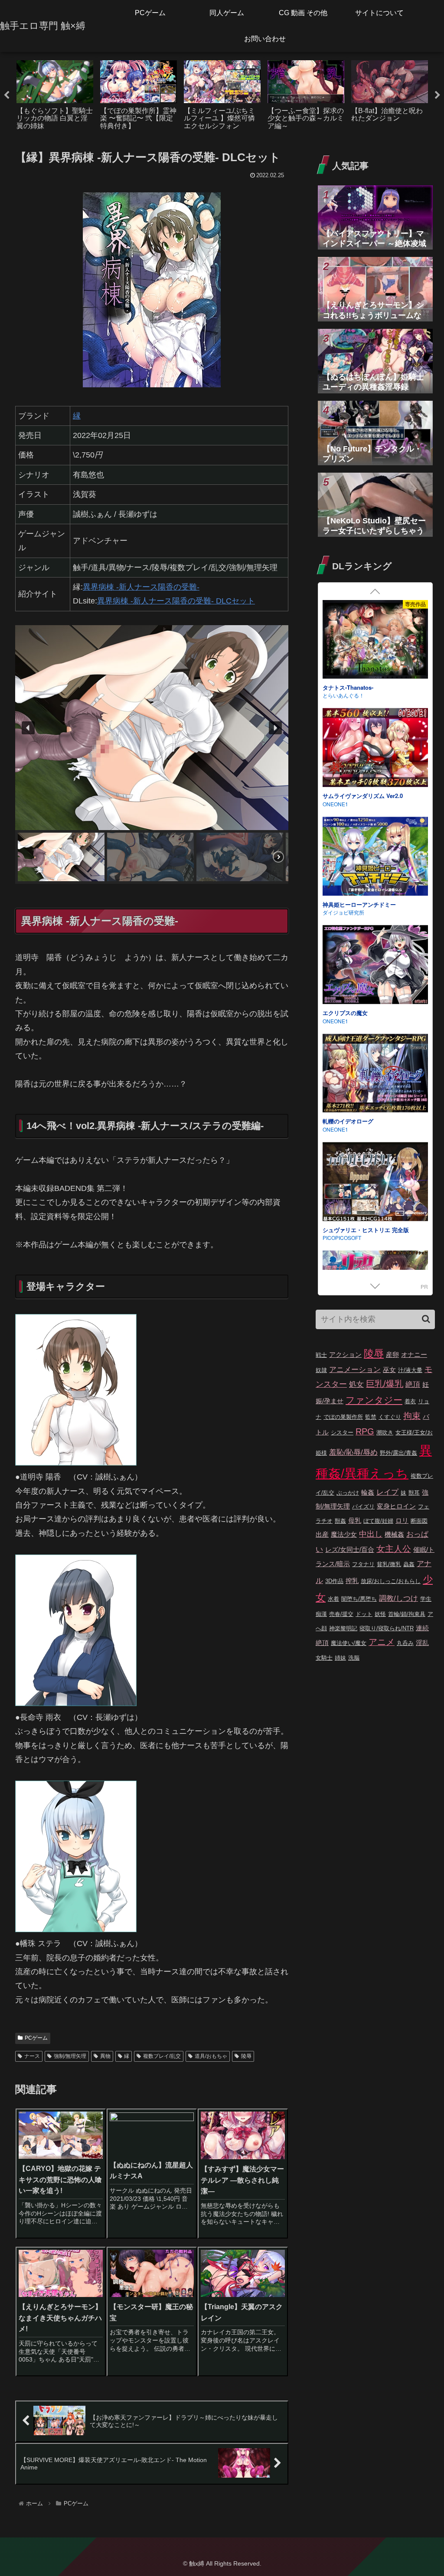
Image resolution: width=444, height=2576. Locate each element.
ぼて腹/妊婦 (378, 1521)
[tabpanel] (55, 94)
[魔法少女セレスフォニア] (375, 749)
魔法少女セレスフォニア (354, 796)
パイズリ (363, 1507)
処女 (356, 1384)
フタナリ (363, 1564)
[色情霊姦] (375, 1074)
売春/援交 (341, 1614)
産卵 (392, 1355)
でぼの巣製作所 (343, 1417)
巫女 (389, 1370)
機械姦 (394, 1534)
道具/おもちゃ (211, 2056)
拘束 (412, 1416)
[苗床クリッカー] (375, 857)
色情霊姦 (334, 1121)
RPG (365, 1431)
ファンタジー (374, 1400)
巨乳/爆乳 (385, 1384)
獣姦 (340, 1521)
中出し (371, 1534)
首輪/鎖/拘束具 (407, 1614)
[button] (28, 728)
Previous (7, 95)
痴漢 (321, 1614)
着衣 (410, 1401)
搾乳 (352, 1581)
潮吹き (385, 1432)
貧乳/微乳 (389, 1564)
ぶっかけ (348, 1493)
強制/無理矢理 (70, 2056)
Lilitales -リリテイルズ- (353, 1013)
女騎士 (324, 1658)
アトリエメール (341, 1246)
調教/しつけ (398, 1598)
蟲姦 (409, 1564)
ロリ (402, 1520)
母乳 (355, 1520)
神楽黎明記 (343, 1628)
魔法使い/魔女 (349, 1643)
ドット (364, 1614)
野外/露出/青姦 (398, 1453)
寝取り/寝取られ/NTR (387, 1628)
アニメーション (355, 1370)
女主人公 (394, 1549)
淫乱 (422, 1643)
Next (437, 95)
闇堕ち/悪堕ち (359, 1599)
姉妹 (340, 1658)
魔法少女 (344, 1534)
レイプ (387, 1492)
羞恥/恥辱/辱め (353, 1452)
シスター (342, 1432)
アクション (345, 1355)
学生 (426, 1599)
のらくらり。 (338, 1129)
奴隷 (321, 1370)
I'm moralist (336, 913)
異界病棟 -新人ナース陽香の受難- (141, 587)
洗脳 (354, 1658)
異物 (105, 2056)
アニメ (382, 1642)
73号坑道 (333, 1021)
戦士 (321, 1355)
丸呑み (405, 1643)
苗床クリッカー (342, 904)
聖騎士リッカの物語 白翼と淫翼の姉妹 (371, 687)
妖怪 (380, 1614)
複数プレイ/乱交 (162, 2056)
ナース (32, 2056)
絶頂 (413, 1384)
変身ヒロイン (396, 1506)
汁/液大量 (410, 1370)
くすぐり (390, 1417)
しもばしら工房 (341, 804)
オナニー (414, 1355)
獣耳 (414, 1493)
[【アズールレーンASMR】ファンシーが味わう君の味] (375, 1183)
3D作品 (334, 1581)
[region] (152, 754)
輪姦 (368, 1492)
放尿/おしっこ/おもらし (391, 1581)
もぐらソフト (338, 696)
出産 (322, 1534)
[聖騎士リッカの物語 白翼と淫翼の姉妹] (375, 641)
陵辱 (246, 2056)
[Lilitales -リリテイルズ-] (375, 966)
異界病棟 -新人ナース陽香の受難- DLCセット (176, 601)
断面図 (419, 1521)
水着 (333, 1599)
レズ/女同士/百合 (350, 1549)
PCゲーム (36, 2038)
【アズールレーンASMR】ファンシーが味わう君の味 (373, 1234)
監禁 (371, 1417)
